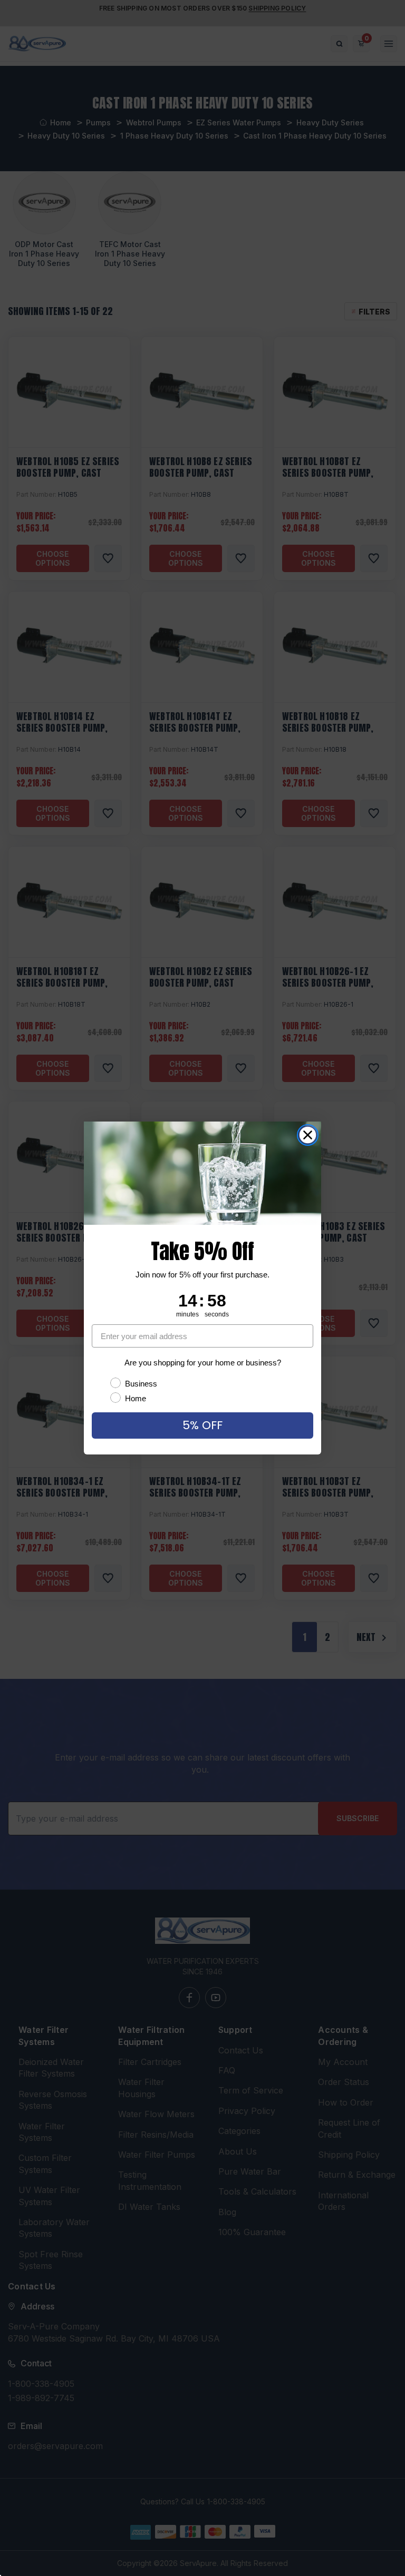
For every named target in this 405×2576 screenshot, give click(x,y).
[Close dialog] (308, 1135)
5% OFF (202, 1425)
